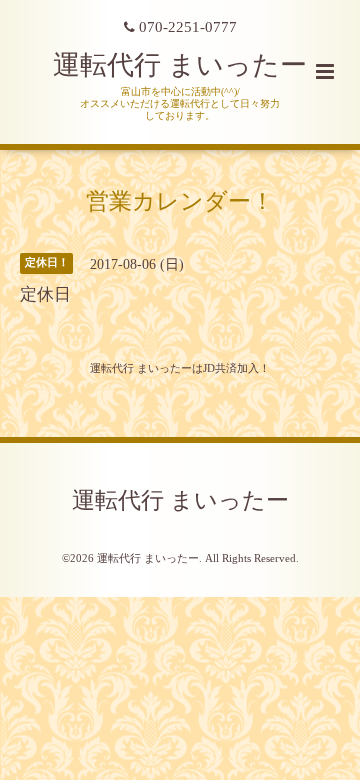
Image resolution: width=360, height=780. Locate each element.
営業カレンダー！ (180, 200)
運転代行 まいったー (180, 65)
